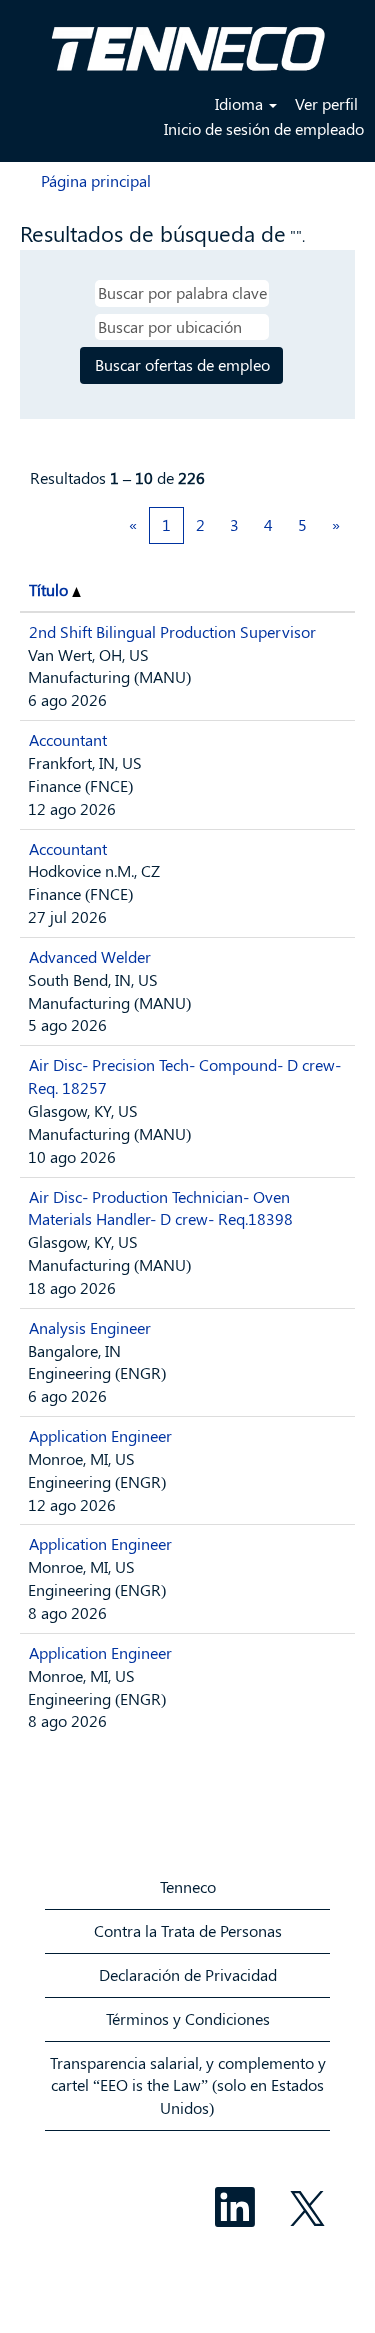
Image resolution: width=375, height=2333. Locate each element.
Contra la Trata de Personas (188, 1930)
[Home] (188, 41)
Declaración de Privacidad (188, 1974)
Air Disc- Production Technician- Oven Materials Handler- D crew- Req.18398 (160, 1208)
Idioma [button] (241, 103)
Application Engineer (100, 1435)
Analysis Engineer (90, 1327)
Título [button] (50, 589)
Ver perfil (326, 103)
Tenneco (188, 1886)
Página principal (96, 180)
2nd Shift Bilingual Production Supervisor (172, 631)
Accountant (68, 739)
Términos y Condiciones (188, 2018)
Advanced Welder (90, 956)
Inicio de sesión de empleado (264, 128)
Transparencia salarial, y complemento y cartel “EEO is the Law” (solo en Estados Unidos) (188, 2085)
